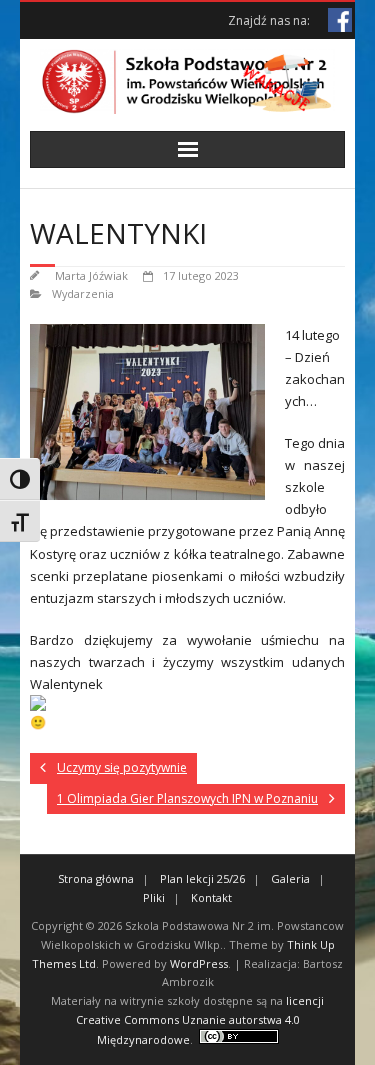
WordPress (199, 963)
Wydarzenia (83, 293)
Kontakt (211, 897)
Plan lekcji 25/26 (202, 878)
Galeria (290, 878)
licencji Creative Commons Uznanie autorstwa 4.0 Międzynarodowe (200, 1020)
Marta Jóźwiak (91, 275)
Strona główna (96, 878)
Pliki (154, 897)
